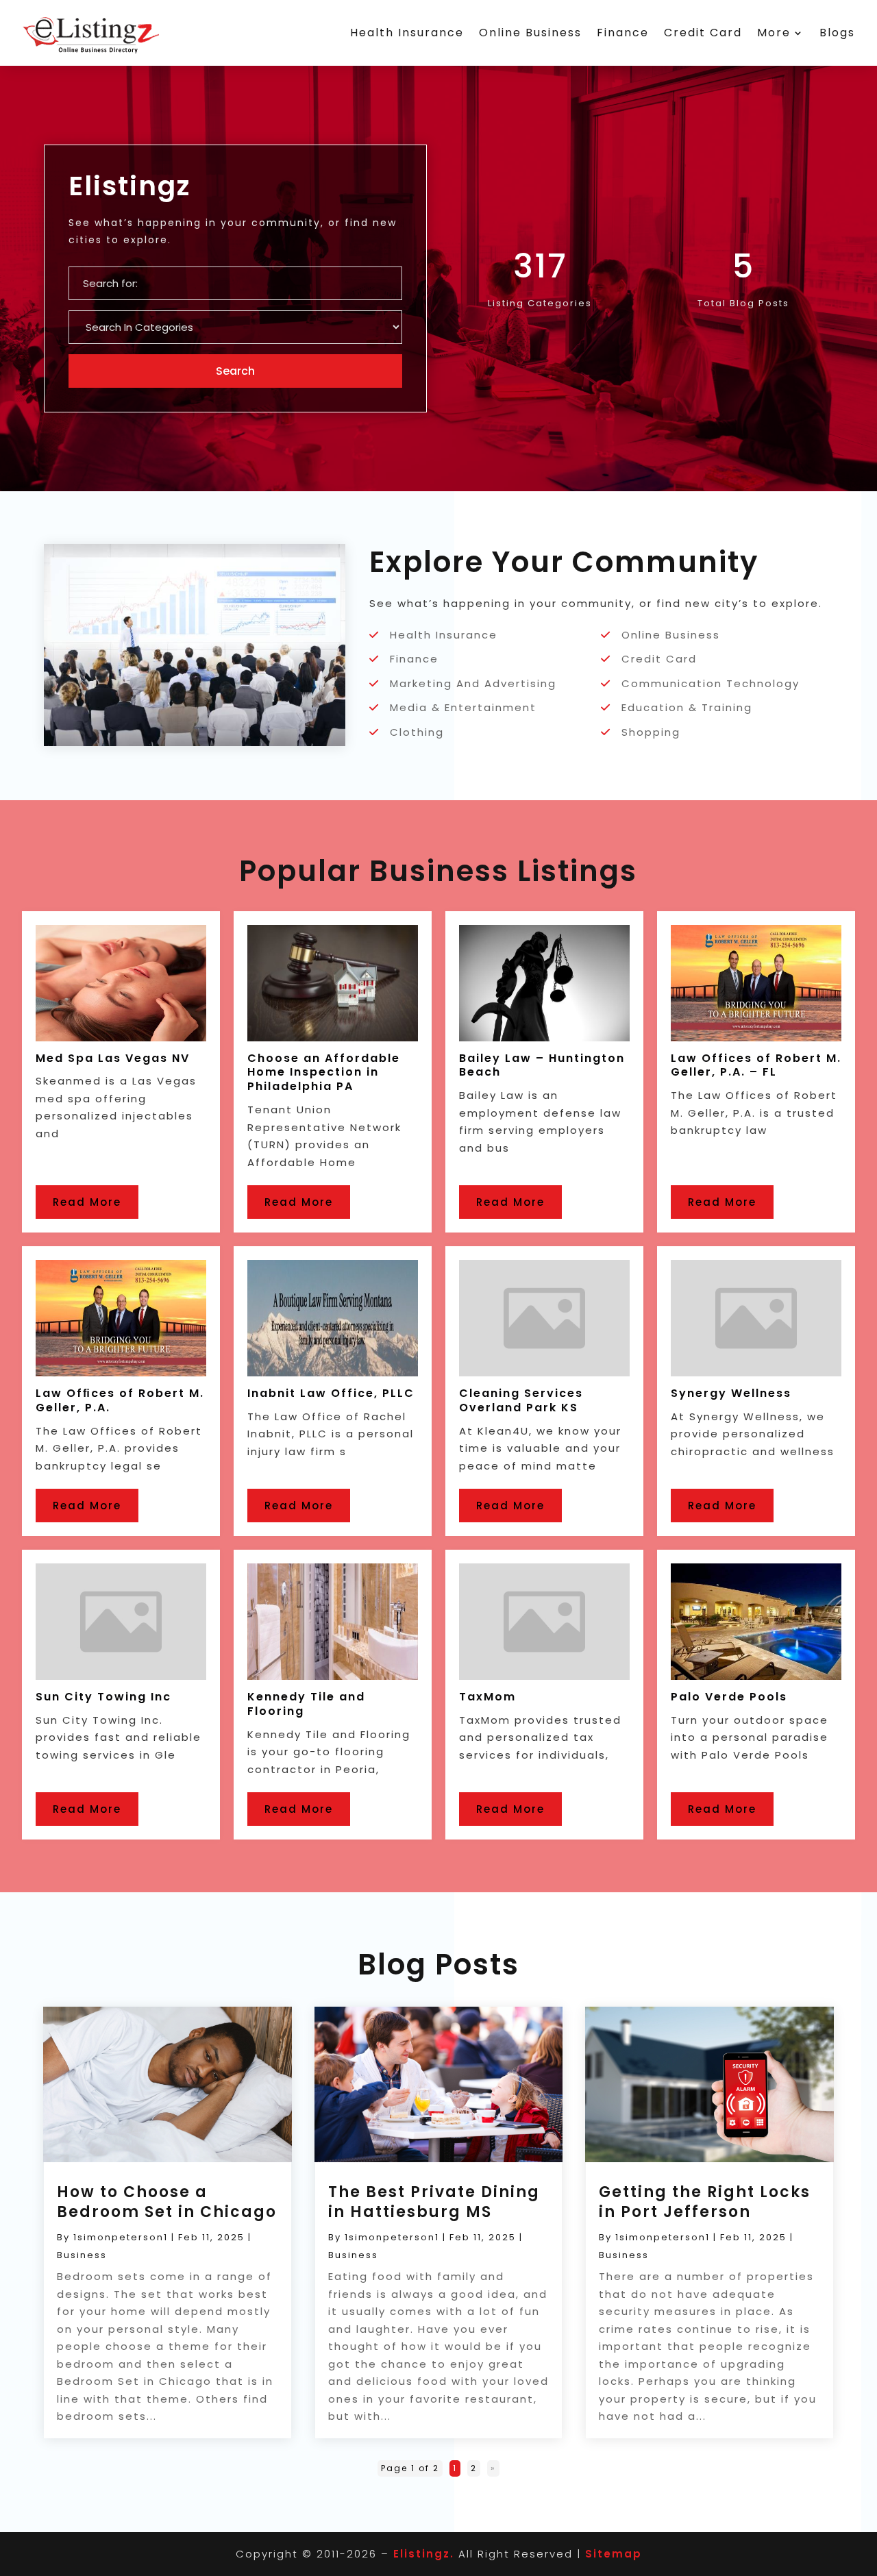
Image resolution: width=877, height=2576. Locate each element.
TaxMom (487, 1697)
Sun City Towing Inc (103, 1697)
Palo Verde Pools (729, 1697)
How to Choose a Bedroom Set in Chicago (167, 2202)
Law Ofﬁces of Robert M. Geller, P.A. (120, 1400)
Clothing (417, 732)
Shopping (651, 732)
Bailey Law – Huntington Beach (542, 1065)
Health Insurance (407, 33)
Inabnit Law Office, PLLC (331, 1393)
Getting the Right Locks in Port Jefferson (705, 2202)
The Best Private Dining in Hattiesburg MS (434, 2202)
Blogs (837, 33)
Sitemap (614, 2554)
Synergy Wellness (731, 1393)
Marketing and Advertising (473, 683)
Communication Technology (711, 683)
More (774, 33)
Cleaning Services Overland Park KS (521, 1400)
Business (82, 2255)
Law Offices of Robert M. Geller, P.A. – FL (756, 1065)
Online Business (530, 33)
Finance (623, 33)
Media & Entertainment (463, 707)
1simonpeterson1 (121, 2237)
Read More (87, 1202)
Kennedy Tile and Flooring (306, 1704)
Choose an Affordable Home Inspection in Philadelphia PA (324, 1073)
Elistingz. (424, 2554)
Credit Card (703, 33)
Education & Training (687, 707)
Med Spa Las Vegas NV (113, 1058)
